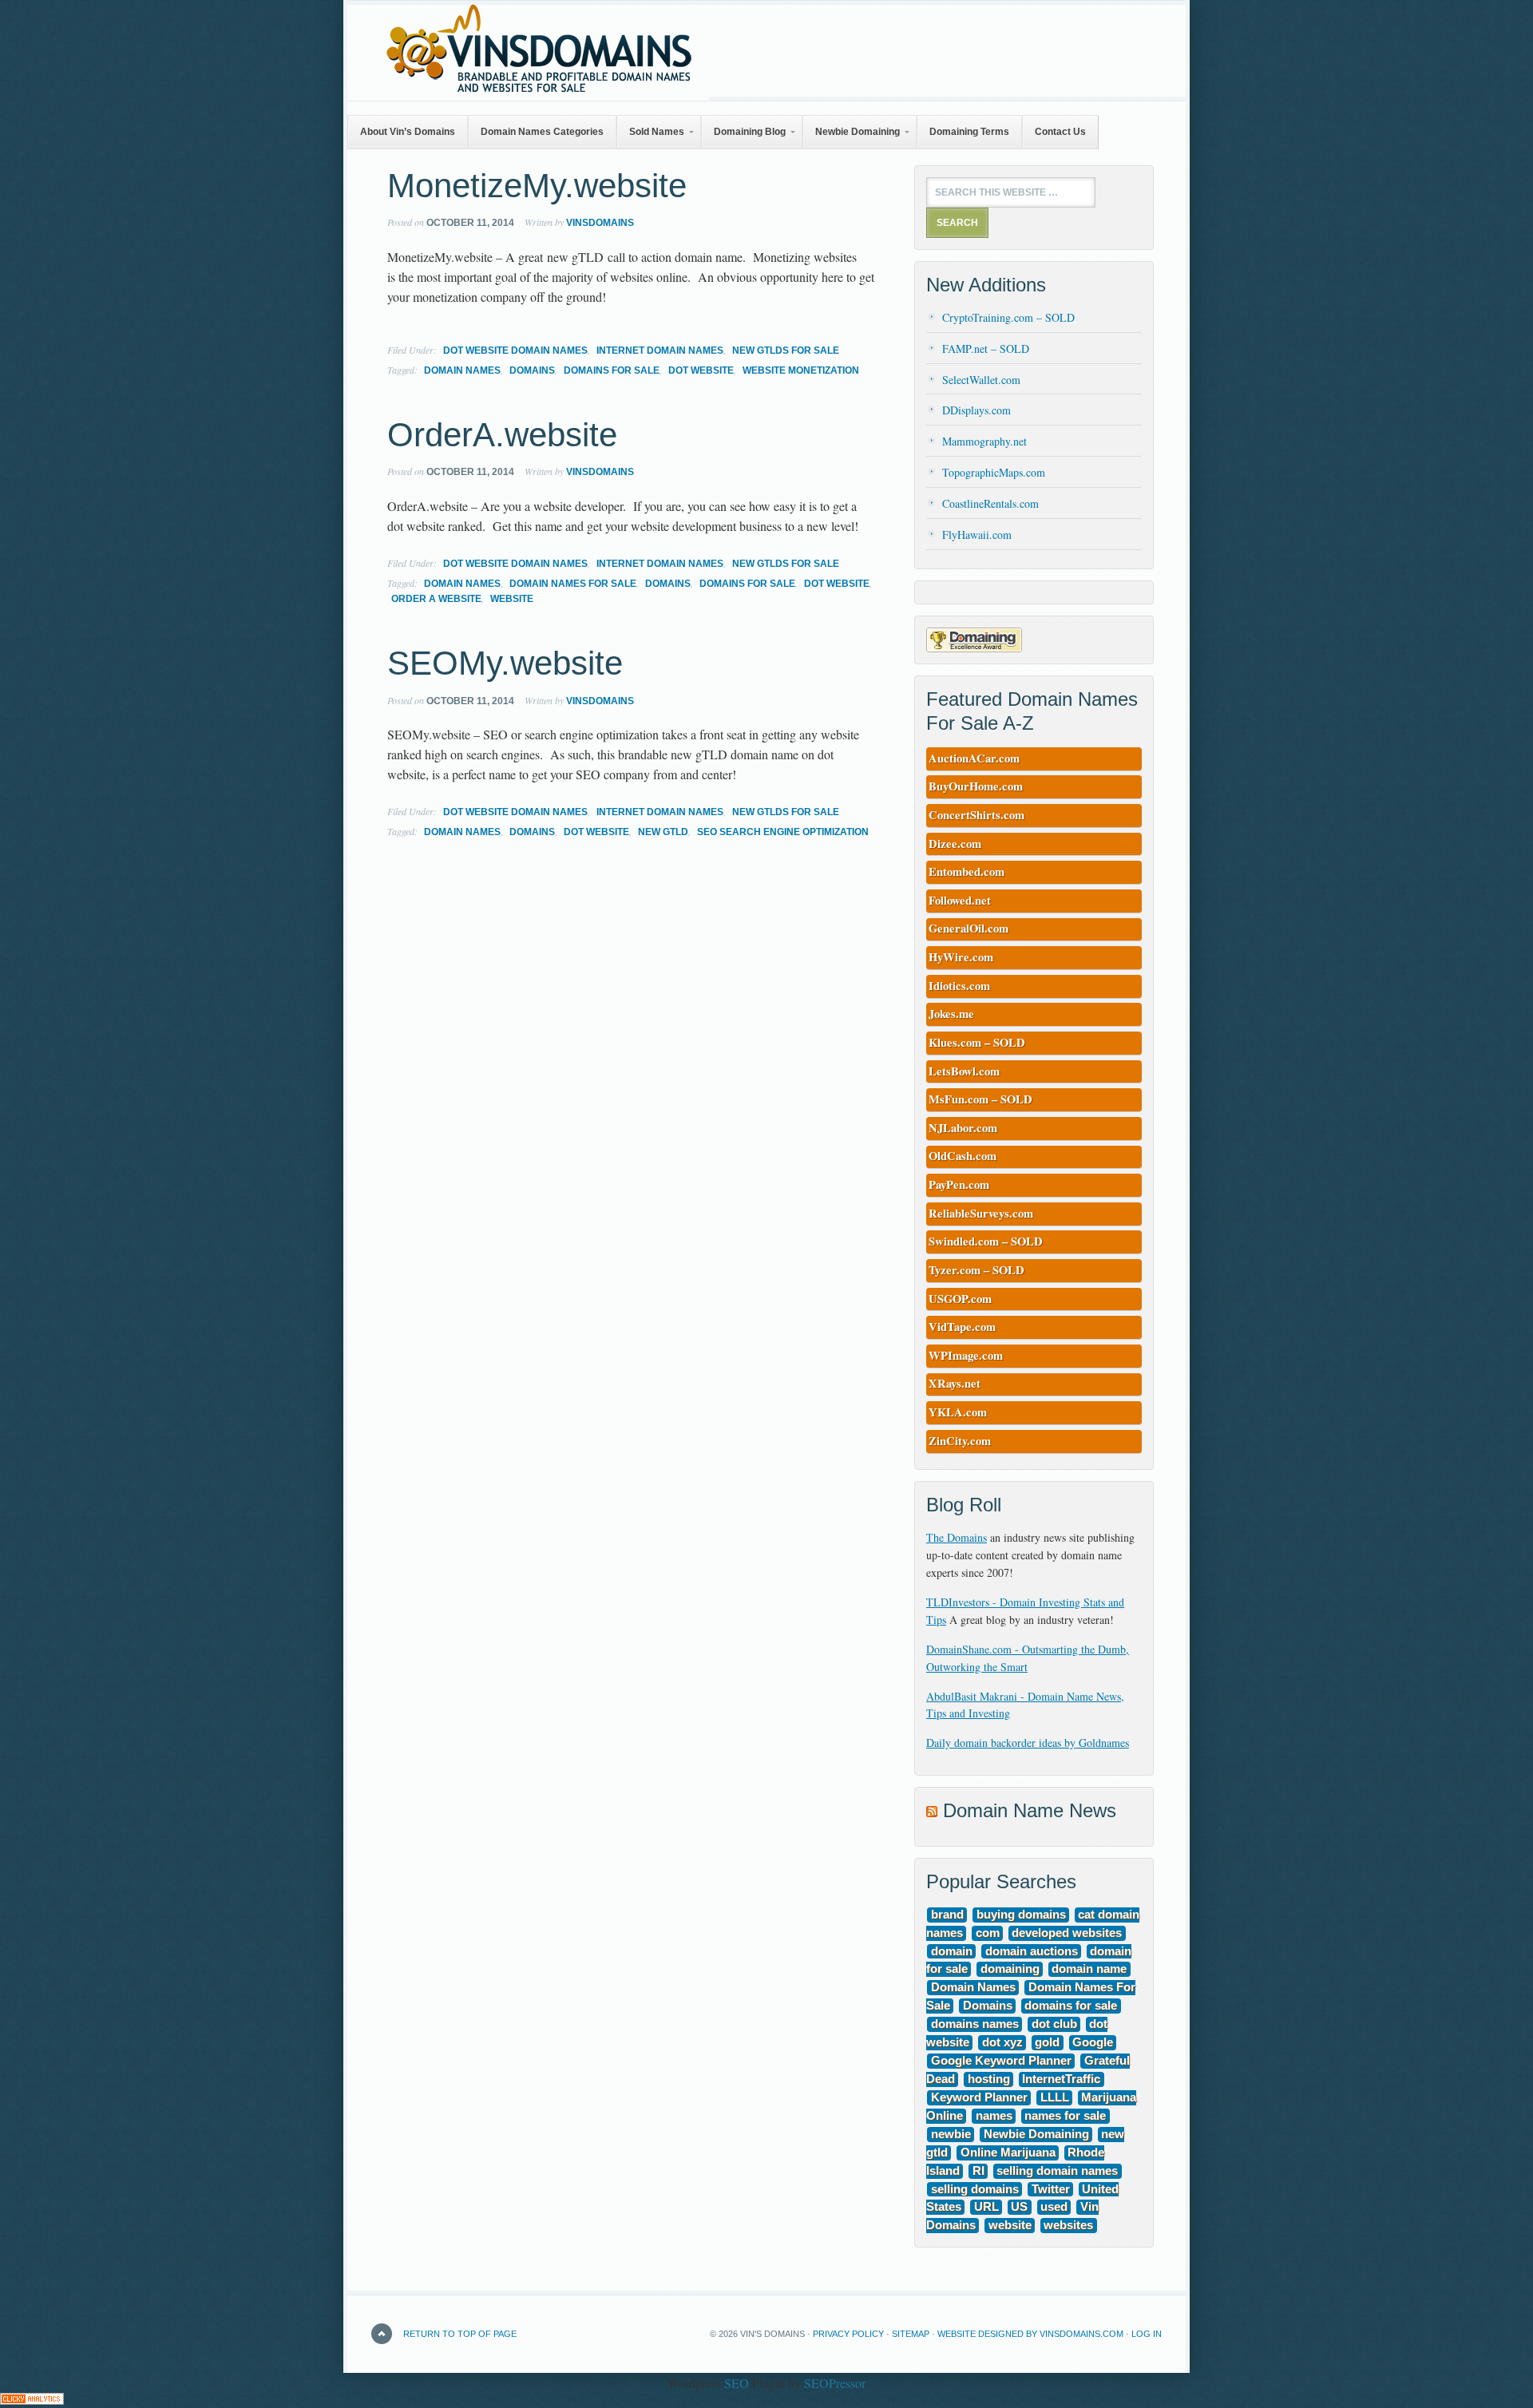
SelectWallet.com (981, 380)
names (994, 2116)
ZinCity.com (960, 1441)
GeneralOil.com (969, 928)
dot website (701, 370)
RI (978, 2171)
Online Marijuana (1008, 2153)
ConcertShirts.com (976, 815)
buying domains (1021, 1915)
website (512, 599)
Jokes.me (951, 1014)
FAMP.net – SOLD (986, 349)
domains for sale (612, 370)
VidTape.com (962, 1327)
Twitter (1051, 2189)
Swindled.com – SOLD (986, 1241)
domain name (1089, 1970)
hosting (989, 2079)
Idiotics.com (959, 986)
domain (952, 1951)
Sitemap (911, 2334)
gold (1047, 2043)
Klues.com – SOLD (977, 1042)
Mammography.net (984, 441)
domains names (975, 2025)
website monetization (801, 370)
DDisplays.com (976, 410)
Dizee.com (955, 844)
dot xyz (1002, 2043)
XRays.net (955, 1383)
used (1054, 2208)
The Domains (957, 1537)
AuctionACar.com (974, 758)
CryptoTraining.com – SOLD (1008, 317)
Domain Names (462, 370)
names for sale (1065, 2116)
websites (1068, 2226)
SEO (737, 2383)
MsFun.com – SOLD (980, 1099)
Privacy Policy (848, 2334)
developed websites (1067, 1933)
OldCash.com (963, 1156)
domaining (1010, 1970)
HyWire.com (961, 957)
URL (986, 2208)
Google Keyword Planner (1001, 2061)
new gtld (663, 832)
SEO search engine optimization (783, 832)
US (1019, 2208)
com (988, 1933)
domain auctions (1032, 1951)
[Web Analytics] (32, 2400)
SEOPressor (835, 2383)
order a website (436, 599)
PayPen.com (959, 1184)
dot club (1054, 2025)
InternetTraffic (1061, 2079)
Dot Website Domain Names (515, 351)
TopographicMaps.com (994, 472)
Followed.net (960, 900)
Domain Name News (1030, 1810)
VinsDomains (600, 223)
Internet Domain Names (660, 351)
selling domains (975, 2189)
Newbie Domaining (1036, 2134)
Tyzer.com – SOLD (976, 1270)
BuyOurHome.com (976, 786)
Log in (1147, 2334)
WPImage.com (966, 1355)
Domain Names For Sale (573, 584)
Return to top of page (460, 2334)
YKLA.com (958, 1412)
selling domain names (1057, 2171)
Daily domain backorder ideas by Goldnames (1028, 1743)
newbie (951, 2134)
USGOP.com (960, 1299)
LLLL (1055, 2097)
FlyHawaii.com (977, 535)
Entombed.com (967, 871)
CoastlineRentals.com (990, 503)
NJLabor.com (963, 1128)
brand (947, 1915)
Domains (532, 370)
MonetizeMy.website (537, 186)
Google (1093, 2043)
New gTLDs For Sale (786, 351)
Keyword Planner (979, 2097)
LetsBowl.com (964, 1071)
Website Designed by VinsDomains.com (1030, 2334)
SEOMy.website (505, 663)
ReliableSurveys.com (981, 1213)
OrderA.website (502, 435)
